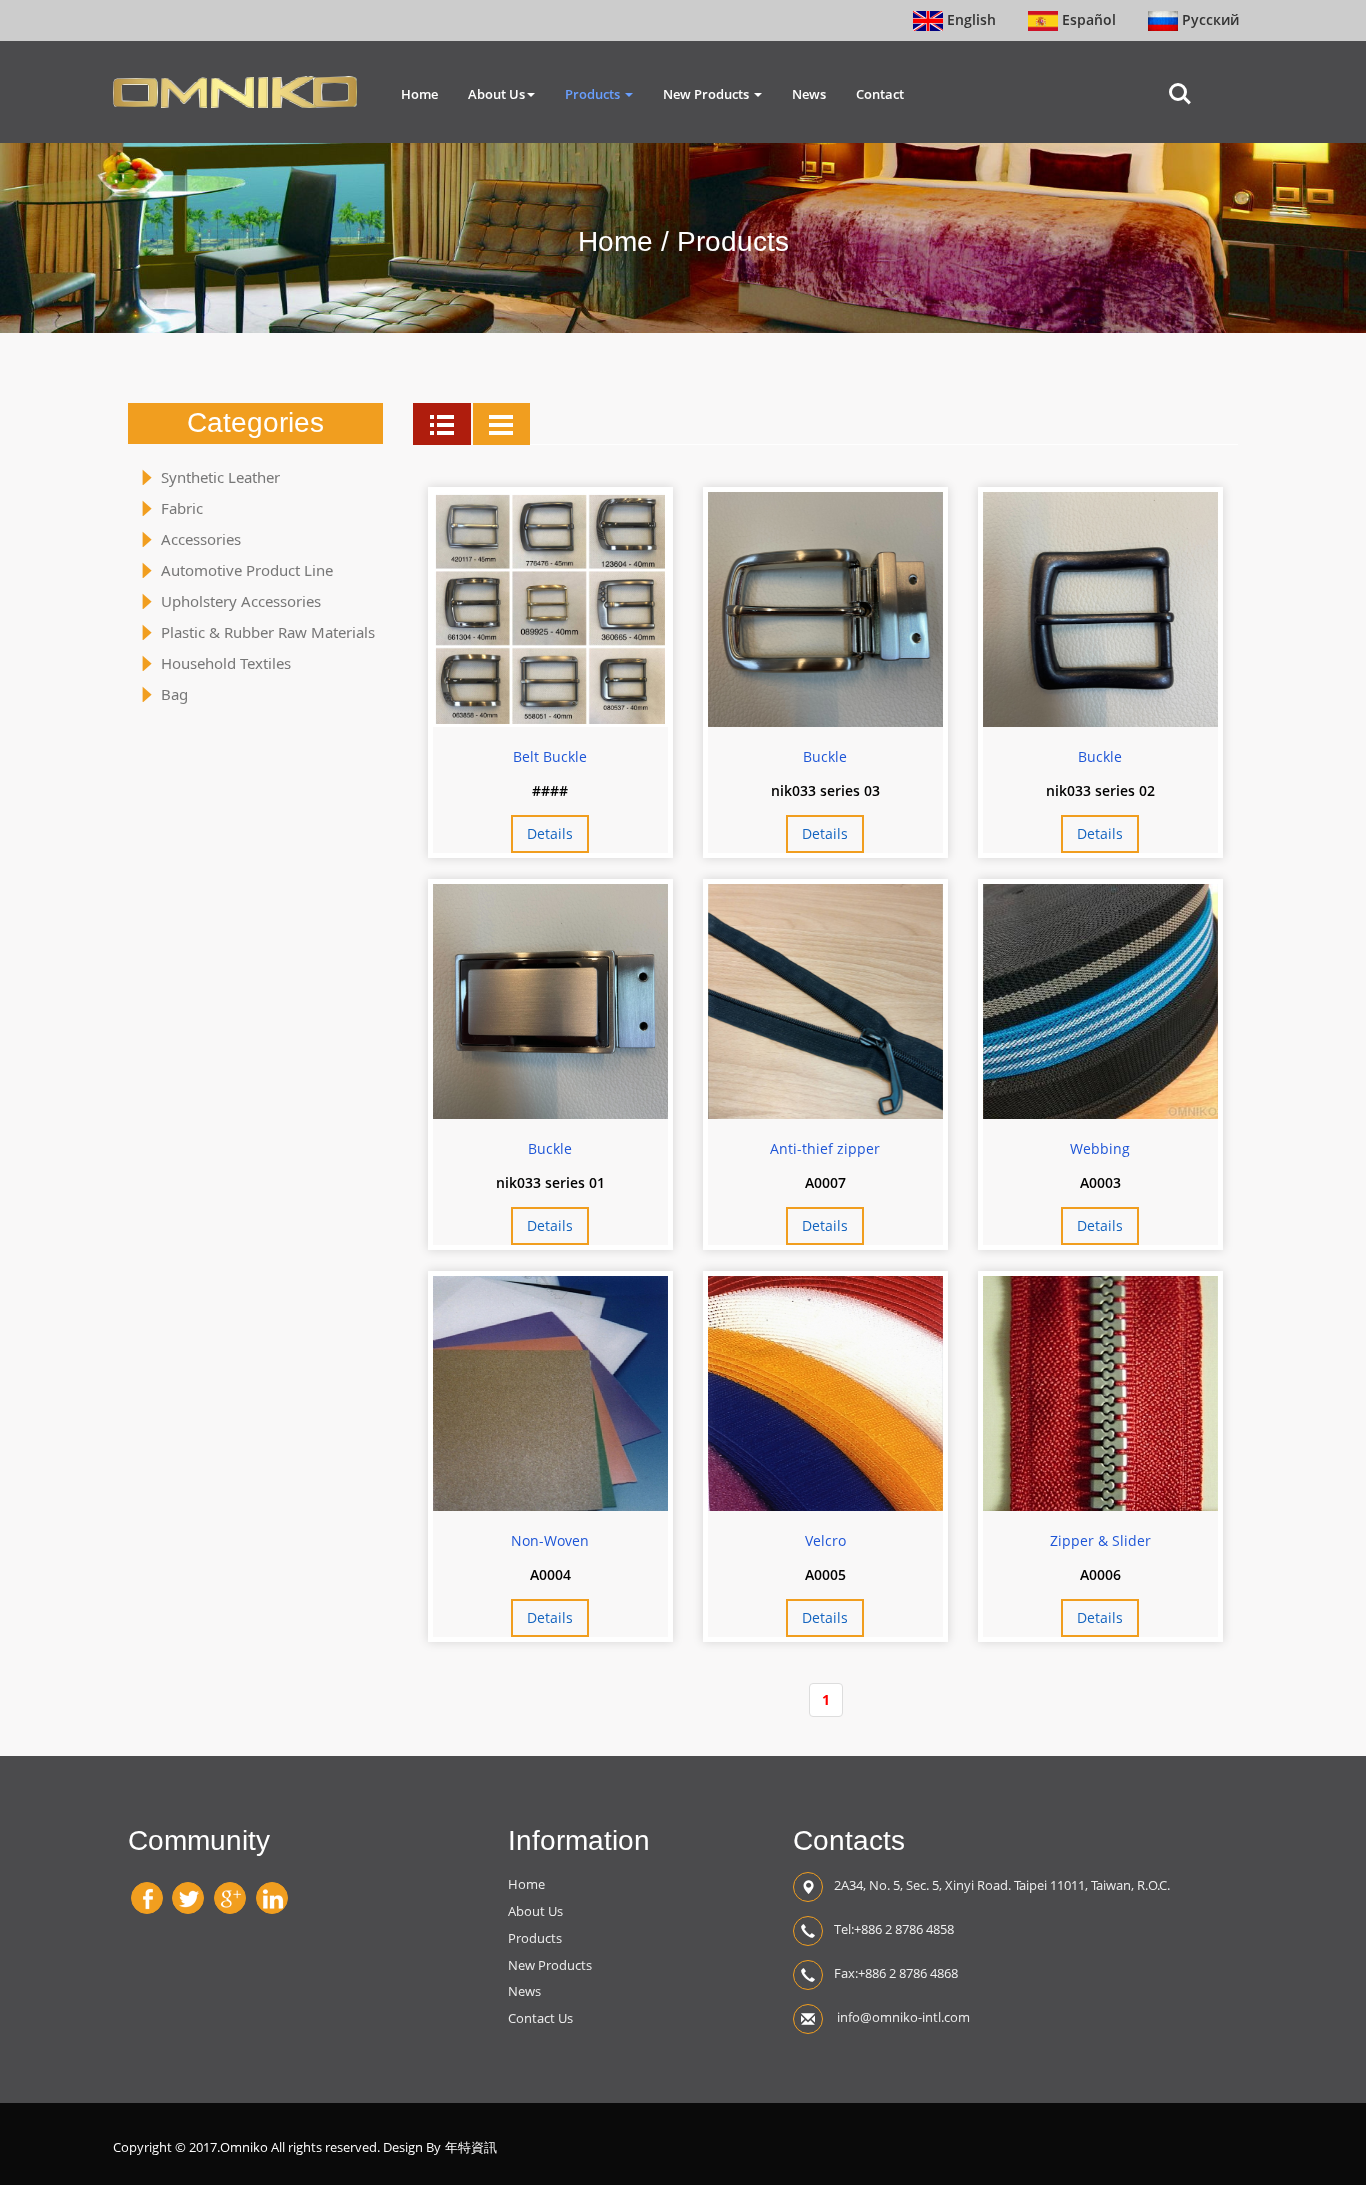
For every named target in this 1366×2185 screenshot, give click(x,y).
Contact (880, 94)
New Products (707, 94)
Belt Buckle (550, 756)
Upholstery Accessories (241, 601)
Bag (174, 694)
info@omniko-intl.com (902, 2017)
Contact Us (540, 2018)
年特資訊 (471, 2147)
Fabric (182, 508)
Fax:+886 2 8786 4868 (896, 1973)
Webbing (1100, 1148)
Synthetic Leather (220, 477)
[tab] (442, 424)
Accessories (201, 539)
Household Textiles (226, 663)
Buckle (825, 756)
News (809, 94)
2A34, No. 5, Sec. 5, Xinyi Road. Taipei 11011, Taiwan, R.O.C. (1002, 1885)
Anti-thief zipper (825, 1148)
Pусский (1208, 19)
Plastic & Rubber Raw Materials (268, 632)
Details (550, 833)
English (969, 19)
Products (594, 94)
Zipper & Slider (1100, 1540)
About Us (496, 94)
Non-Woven (550, 1540)
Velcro (825, 1540)
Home (419, 94)
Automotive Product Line (247, 570)
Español (1087, 19)
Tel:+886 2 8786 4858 (894, 1929)
